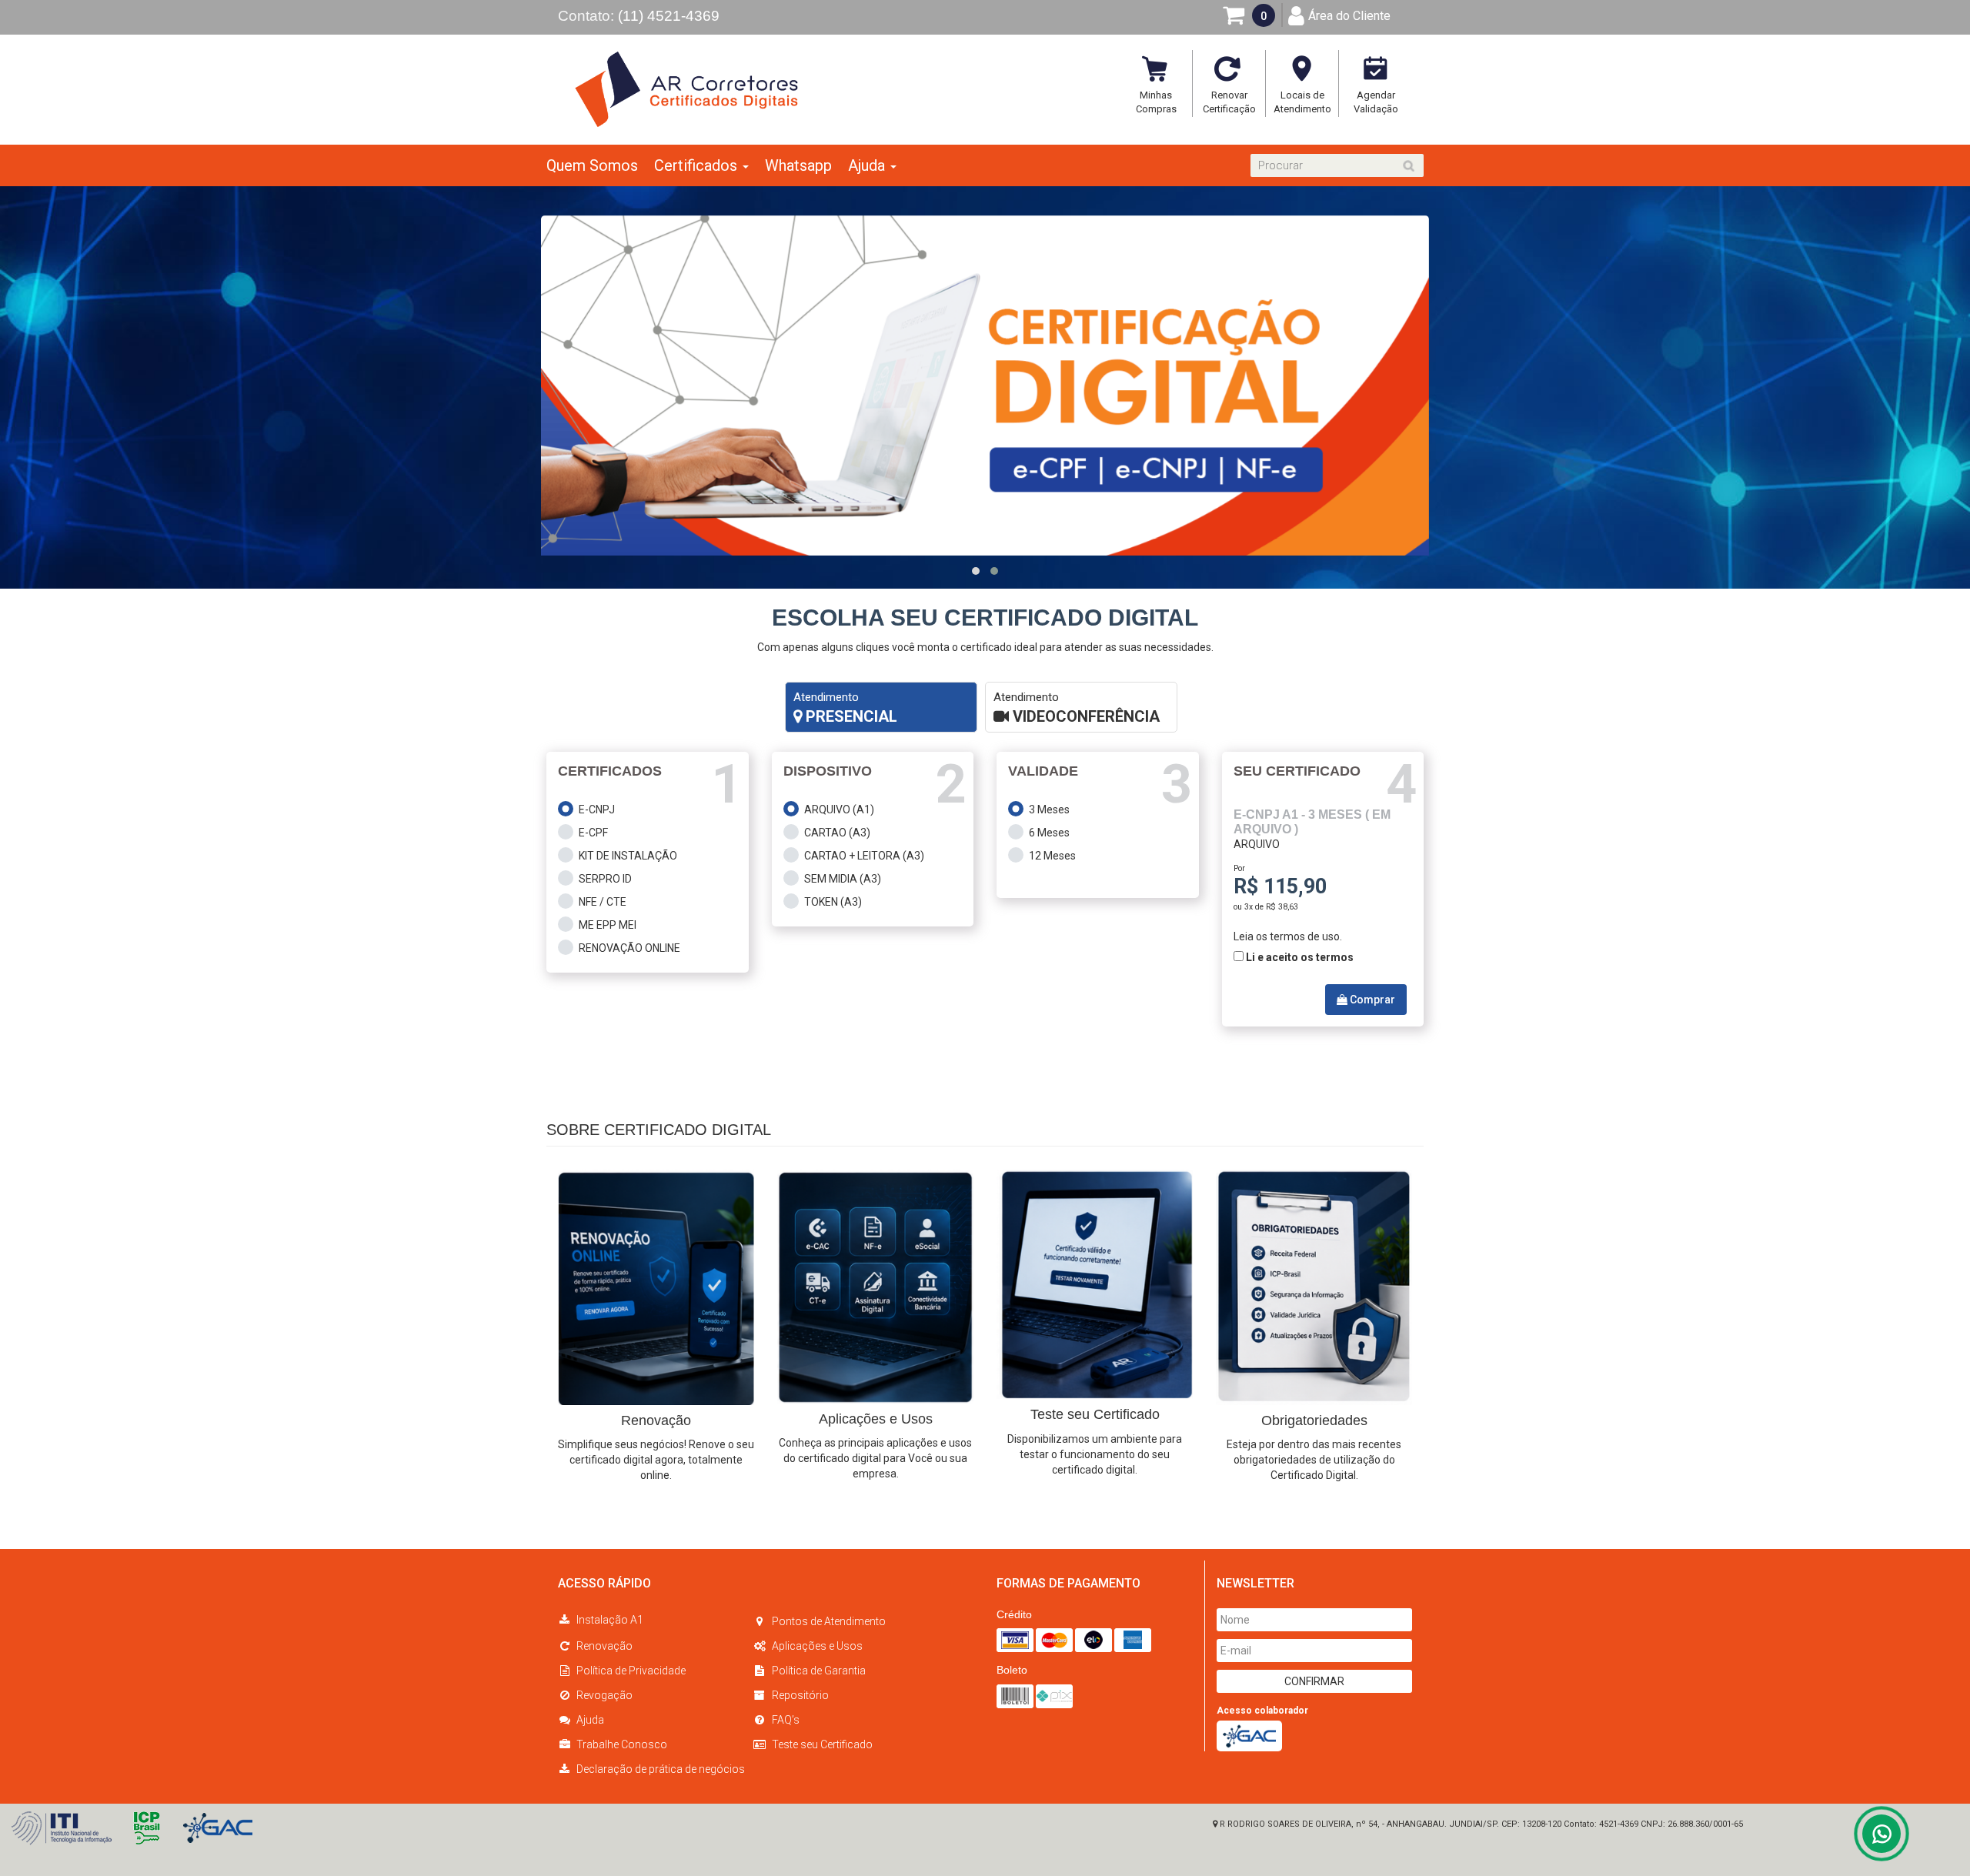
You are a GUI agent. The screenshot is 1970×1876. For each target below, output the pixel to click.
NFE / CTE (603, 902)
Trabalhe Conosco (622, 1744)
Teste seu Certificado (822, 1744)
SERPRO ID (605, 879)
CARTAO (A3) (837, 833)
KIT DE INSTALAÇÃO (628, 856)
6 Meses (1049, 833)
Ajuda (590, 1720)
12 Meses (1052, 856)
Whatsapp (798, 165)
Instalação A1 (610, 1620)
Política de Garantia (819, 1671)
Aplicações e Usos (817, 1646)
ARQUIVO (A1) (839, 809)
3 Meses (1049, 809)
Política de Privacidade (631, 1671)
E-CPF (593, 833)
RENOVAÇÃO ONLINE (629, 948)
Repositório (800, 1695)
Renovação (604, 1646)
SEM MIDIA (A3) (843, 879)
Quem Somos (592, 165)
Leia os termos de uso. (1288, 936)
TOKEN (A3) (833, 902)
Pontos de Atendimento (829, 1621)
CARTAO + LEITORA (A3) (864, 856)
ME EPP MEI (608, 925)
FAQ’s (786, 1720)
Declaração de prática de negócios (661, 1769)
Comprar (1371, 1000)
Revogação (604, 1695)
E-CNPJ (597, 809)
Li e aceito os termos (1300, 957)
